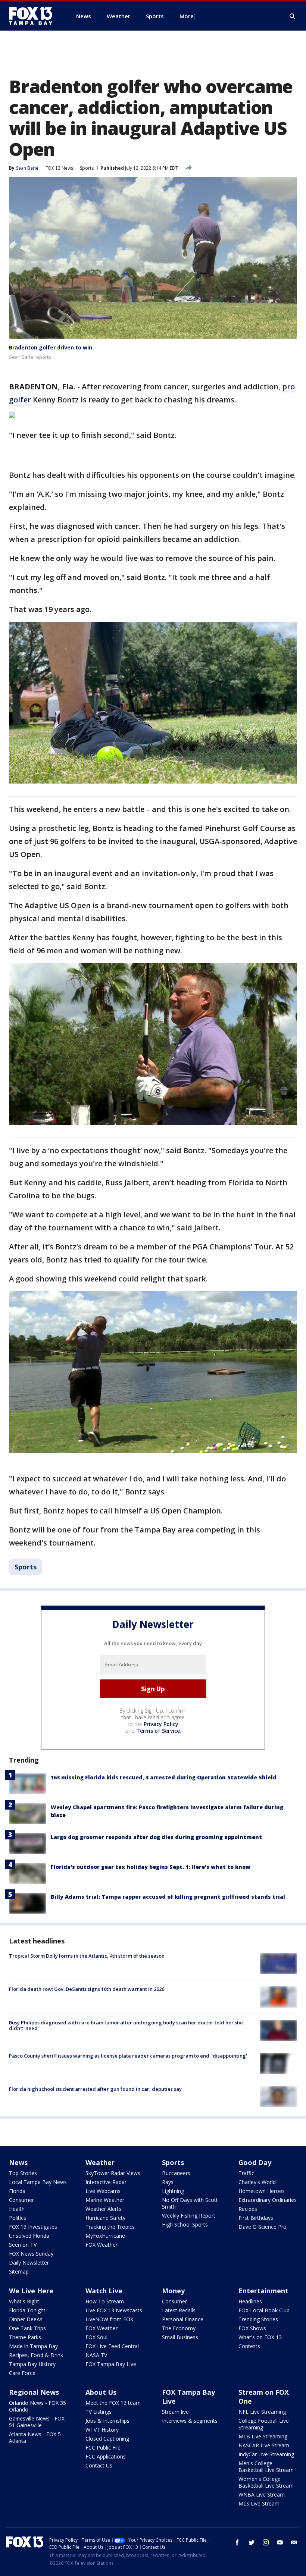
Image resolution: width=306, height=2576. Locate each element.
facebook (237, 2542)
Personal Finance (183, 2319)
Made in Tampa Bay (33, 2346)
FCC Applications (106, 2456)
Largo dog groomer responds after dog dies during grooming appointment (156, 1837)
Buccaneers (176, 2173)
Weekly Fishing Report (189, 2216)
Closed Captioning (107, 2439)
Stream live (175, 2412)
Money (173, 2291)
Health (17, 2209)
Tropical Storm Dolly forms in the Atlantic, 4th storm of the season (87, 1956)
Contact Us (99, 2465)
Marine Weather (105, 2200)
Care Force (22, 2373)
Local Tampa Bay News (38, 2182)
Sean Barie (27, 168)
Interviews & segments (190, 2421)
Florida (17, 2191)
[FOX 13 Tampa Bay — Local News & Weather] (34, 16)
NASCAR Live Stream (264, 2445)
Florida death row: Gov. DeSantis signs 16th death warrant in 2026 (87, 1989)
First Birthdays (256, 2218)
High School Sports (185, 2224)
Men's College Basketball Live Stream (266, 2467)
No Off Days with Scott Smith (190, 2203)
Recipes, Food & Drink (36, 2355)
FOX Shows (252, 2328)
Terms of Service (158, 1731)
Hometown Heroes (262, 2191)
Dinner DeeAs (26, 2319)
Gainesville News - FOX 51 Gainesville (37, 2422)
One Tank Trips (27, 2328)
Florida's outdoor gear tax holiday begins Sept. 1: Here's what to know (151, 1867)
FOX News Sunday (31, 2254)
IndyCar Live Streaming (266, 2454)
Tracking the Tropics (110, 2227)
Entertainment (263, 2291)
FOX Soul (96, 2337)
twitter (252, 2542)
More (187, 16)
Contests (249, 2346)
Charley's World (257, 2182)
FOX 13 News (59, 168)
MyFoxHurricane (105, 2236)
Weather (100, 2162)
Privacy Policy (161, 1724)
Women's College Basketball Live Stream (266, 2482)
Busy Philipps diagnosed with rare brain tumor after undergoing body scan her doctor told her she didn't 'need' (126, 2026)
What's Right (24, 2301)
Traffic (246, 2173)
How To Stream (105, 2301)
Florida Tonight (27, 2310)
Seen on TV (23, 2245)
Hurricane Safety (105, 2218)
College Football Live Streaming (264, 2424)
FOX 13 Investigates (33, 2227)
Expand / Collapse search (293, 16)
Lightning (173, 2191)
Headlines (250, 2301)
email (294, 2542)
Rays (168, 2182)
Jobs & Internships (107, 2421)
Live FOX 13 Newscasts (114, 2310)
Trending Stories (258, 2319)
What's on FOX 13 (260, 2337)
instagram (266, 2542)
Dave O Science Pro (263, 2227)
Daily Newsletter (29, 2263)
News (18, 2162)
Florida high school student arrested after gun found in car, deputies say (95, 2089)
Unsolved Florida (29, 2236)
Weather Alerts (103, 2209)
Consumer (21, 2200)
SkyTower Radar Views (113, 2173)
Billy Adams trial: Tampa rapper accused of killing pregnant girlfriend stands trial (168, 1897)
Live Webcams (103, 2191)
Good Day (255, 2162)
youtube (280, 2542)
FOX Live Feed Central (112, 2346)
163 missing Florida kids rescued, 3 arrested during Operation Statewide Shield (164, 1777)
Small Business (180, 2337)
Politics (18, 2218)
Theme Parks (25, 2337)
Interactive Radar (106, 2182)
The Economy (179, 2328)
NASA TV (96, 2355)
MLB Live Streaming (263, 2436)
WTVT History (102, 2430)
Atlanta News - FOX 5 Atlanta (35, 2437)
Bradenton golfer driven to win (51, 347)
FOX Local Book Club (264, 2310)
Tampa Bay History (32, 2364)
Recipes (248, 2209)
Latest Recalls (179, 2310)
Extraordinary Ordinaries (268, 2200)
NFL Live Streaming (262, 2412)
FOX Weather (102, 2245)
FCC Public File (103, 2448)
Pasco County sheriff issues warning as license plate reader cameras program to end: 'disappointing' (128, 2056)
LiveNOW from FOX (109, 2319)
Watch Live (104, 2291)
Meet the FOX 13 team (113, 2403)
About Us (101, 2392)
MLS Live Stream (259, 2503)
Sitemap (19, 2271)
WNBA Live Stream (262, 2495)
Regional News (34, 2392)
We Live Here (31, 2291)
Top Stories (23, 2173)
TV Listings (99, 2412)
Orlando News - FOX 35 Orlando (38, 2406)
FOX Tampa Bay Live (111, 2364)
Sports (87, 168)
